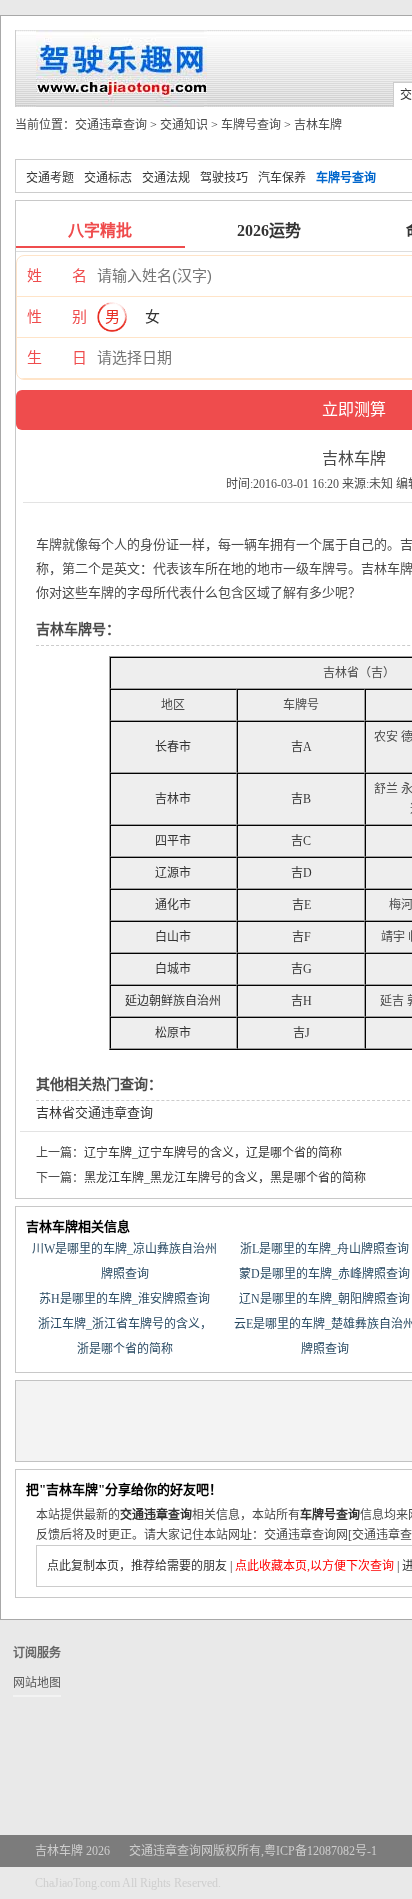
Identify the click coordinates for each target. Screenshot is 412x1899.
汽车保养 (282, 178)
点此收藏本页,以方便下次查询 (314, 1566)
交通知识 (184, 125)
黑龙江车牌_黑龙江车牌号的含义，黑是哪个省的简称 (225, 1178)
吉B (301, 799)
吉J (301, 1033)
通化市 (173, 905)
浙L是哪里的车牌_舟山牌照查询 (324, 1249)
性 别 (57, 317)
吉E (301, 905)
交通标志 (108, 178)
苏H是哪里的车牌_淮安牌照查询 (124, 1299)
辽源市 (173, 873)
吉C (301, 841)
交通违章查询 (111, 125)
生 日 (57, 358)
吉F (301, 937)
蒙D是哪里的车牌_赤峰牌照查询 (324, 1274)
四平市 (173, 841)
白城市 (173, 969)
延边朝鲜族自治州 (173, 1001)
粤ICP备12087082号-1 (320, 1851)
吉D (301, 873)
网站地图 (37, 1683)
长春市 (173, 747)
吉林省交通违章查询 (94, 1112)
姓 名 (57, 276)
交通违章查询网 (171, 1851)
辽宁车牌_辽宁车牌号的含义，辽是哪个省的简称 (213, 1153)
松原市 (173, 1033)
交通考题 (50, 178)
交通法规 (166, 178)
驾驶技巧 (224, 178)
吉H (301, 1001)
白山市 (173, 937)
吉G (301, 969)
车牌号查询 (251, 125)
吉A (301, 747)
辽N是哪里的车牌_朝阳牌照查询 (324, 1299)
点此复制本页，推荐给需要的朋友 (137, 1566)
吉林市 (173, 799)
